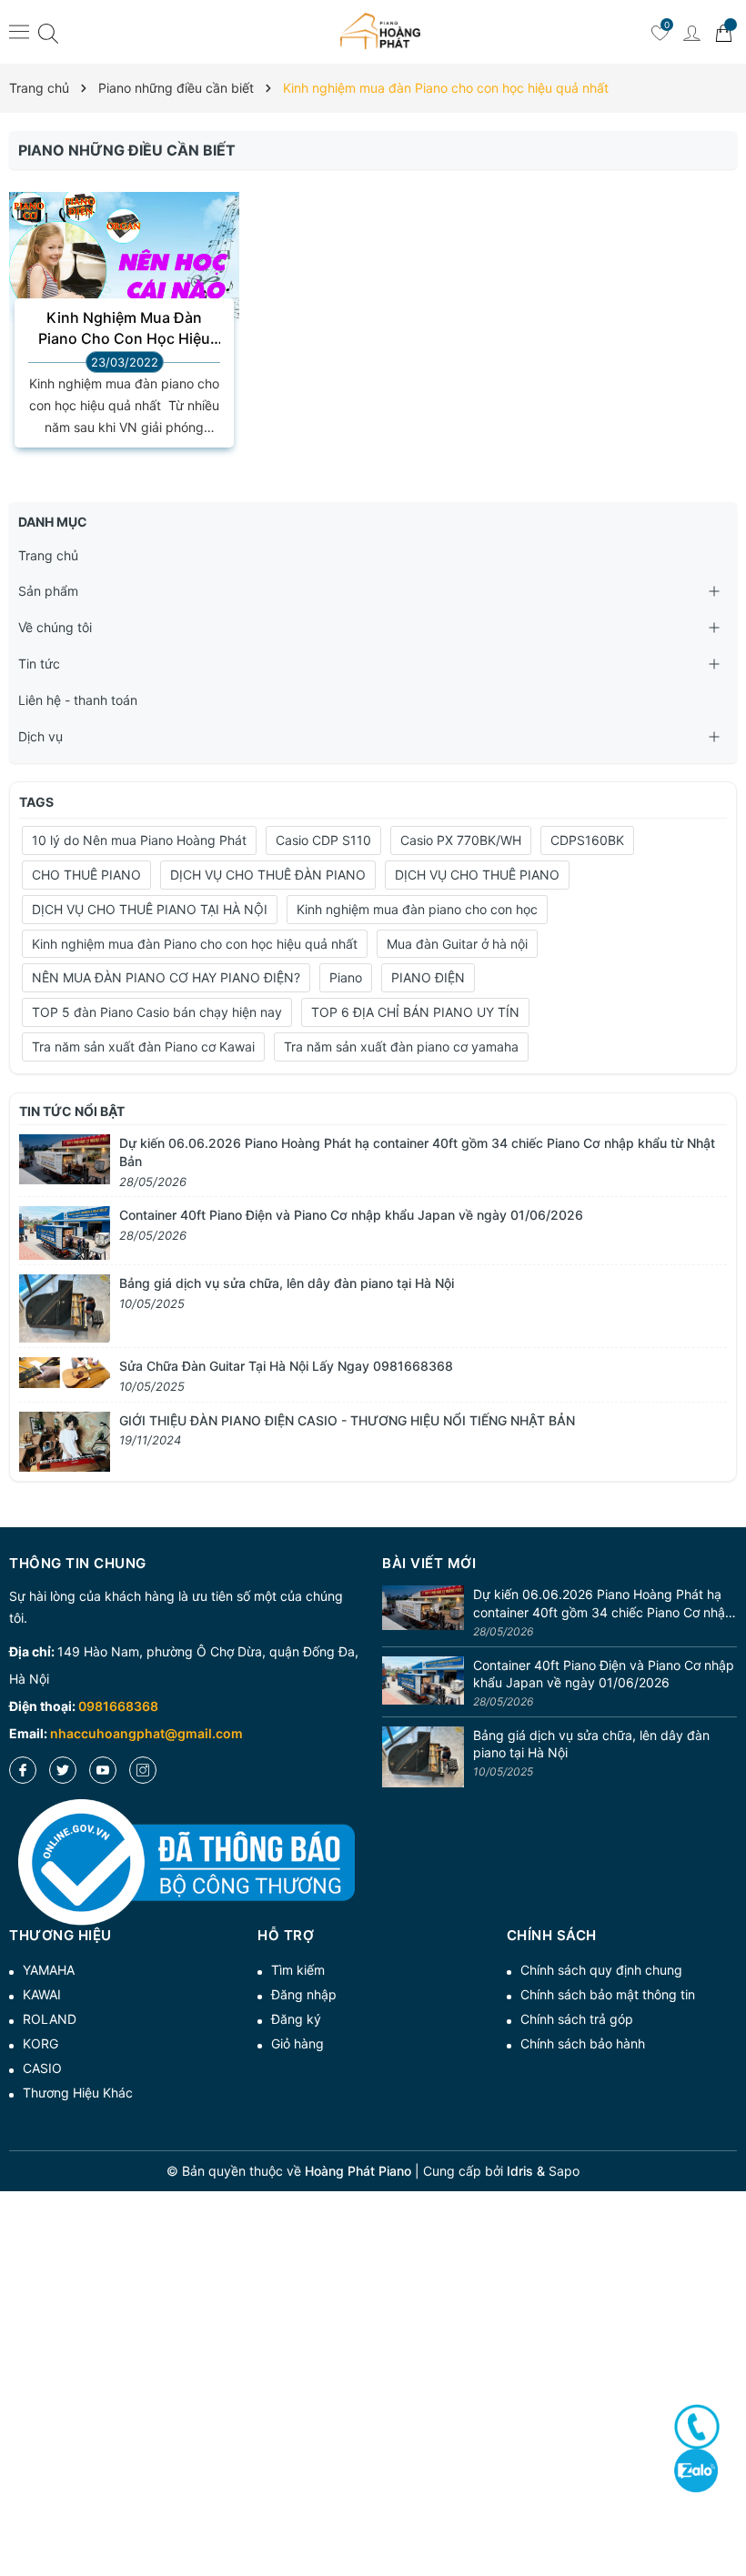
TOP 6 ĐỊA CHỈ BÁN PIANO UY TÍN (415, 1012)
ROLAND (50, 2019)
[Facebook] (23, 1770)
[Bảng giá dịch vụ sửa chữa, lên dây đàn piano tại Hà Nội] (65, 1308)
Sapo (564, 2171)
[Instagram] (143, 1770)
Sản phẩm (48, 591)
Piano (346, 977)
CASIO (42, 2068)
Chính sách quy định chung (601, 1970)
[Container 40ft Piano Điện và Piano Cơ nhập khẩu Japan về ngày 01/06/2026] (65, 1232)
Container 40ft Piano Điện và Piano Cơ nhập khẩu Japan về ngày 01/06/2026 (351, 1215)
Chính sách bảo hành (583, 2043)
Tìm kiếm (298, 1970)
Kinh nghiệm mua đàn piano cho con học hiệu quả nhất (124, 328)
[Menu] (20, 31)
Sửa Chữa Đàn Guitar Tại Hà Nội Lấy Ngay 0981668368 (286, 1366)
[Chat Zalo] (696, 2470)
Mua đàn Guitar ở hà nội (457, 944)
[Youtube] (103, 1770)
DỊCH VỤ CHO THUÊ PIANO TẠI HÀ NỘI (150, 909)
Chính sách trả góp (577, 2019)
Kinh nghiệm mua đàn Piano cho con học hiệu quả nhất (195, 944)
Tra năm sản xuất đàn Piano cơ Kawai (143, 1046)
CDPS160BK (587, 840)
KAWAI (42, 1994)
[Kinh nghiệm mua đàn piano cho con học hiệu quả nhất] (124, 257)
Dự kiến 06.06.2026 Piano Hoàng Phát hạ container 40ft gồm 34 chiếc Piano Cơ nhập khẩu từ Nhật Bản (603, 1604)
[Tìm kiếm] (48, 32)
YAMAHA (49, 1970)
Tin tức (39, 664)
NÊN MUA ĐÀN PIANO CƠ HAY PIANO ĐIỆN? (166, 977)
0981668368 (118, 1706)
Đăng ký (296, 2019)
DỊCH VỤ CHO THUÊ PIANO (477, 875)
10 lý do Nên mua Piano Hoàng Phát (139, 840)
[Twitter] (63, 1770)
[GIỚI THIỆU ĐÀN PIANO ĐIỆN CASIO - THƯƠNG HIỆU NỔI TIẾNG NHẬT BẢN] (65, 1440)
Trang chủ (48, 555)
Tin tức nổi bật (72, 1111)
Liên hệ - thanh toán (78, 700)
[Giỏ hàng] (723, 32)
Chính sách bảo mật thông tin (608, 1994)
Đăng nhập (304, 1994)
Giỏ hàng (297, 2043)
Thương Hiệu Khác (78, 2093)
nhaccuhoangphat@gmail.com (146, 1733)
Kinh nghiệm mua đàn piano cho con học (417, 909)
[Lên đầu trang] (726, 2496)
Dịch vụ (40, 736)
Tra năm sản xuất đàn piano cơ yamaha (401, 1046)
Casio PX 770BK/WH (461, 840)
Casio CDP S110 (323, 840)
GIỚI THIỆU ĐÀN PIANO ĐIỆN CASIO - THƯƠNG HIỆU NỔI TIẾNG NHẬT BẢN (347, 1420)
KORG (40, 2043)
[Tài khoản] (691, 32)
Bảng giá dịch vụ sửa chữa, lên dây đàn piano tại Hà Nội (287, 1283)
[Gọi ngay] (697, 2427)
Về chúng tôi (55, 627)
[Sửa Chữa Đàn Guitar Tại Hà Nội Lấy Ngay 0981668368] (65, 1371)
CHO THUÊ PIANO (86, 875)
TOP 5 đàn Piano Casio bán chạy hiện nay (157, 1012)
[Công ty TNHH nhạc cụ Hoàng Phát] (380, 32)
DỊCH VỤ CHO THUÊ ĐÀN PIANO (268, 875)
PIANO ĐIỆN (428, 977)
